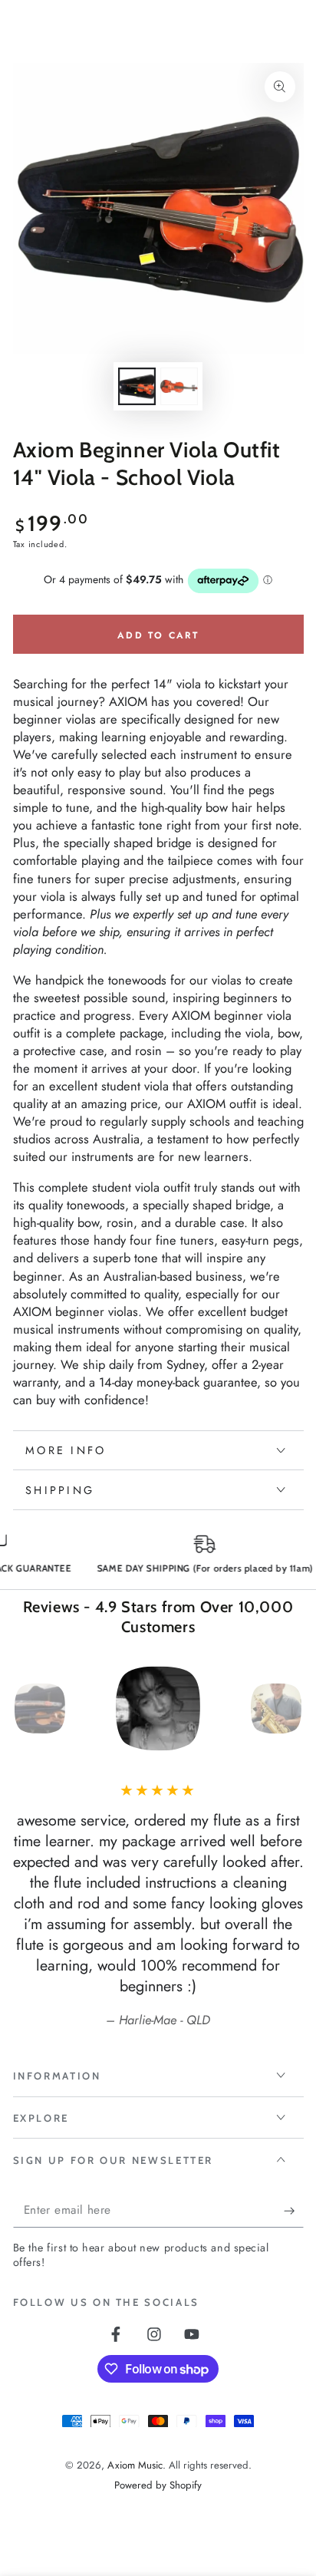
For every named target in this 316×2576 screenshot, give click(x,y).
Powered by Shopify (158, 2485)
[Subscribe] (293, 2211)
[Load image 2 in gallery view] (179, 386)
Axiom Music (135, 2465)
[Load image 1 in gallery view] (137, 386)
